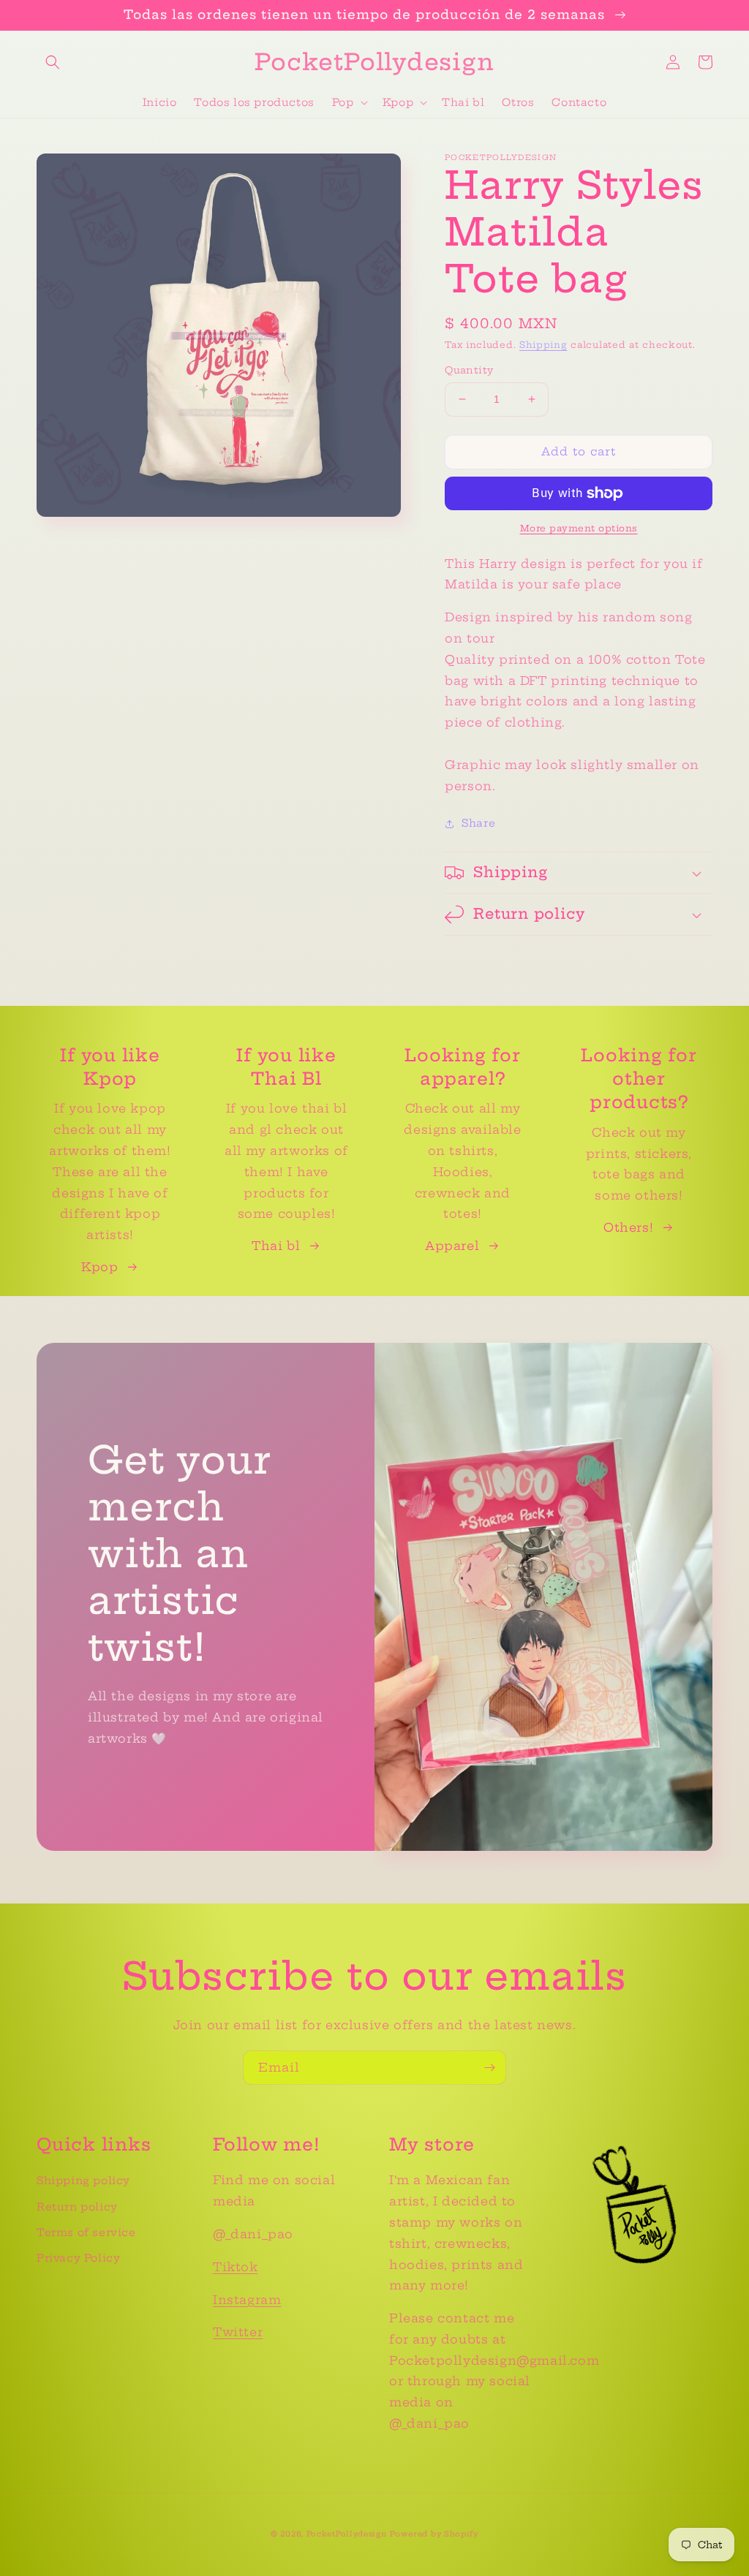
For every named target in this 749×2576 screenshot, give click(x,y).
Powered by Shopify (434, 2534)
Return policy (77, 2207)
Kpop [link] (99, 1267)
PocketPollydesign (347, 2534)
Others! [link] (628, 1227)
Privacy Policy (78, 2258)
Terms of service (86, 2232)
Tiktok (236, 2267)
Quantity (469, 370)
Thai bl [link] (276, 1246)
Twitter (238, 2332)
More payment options (579, 528)
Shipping (543, 345)
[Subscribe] (489, 2068)
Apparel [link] (452, 1246)
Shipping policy (83, 2181)
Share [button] (478, 823)
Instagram (247, 2300)
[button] (53, 62)
